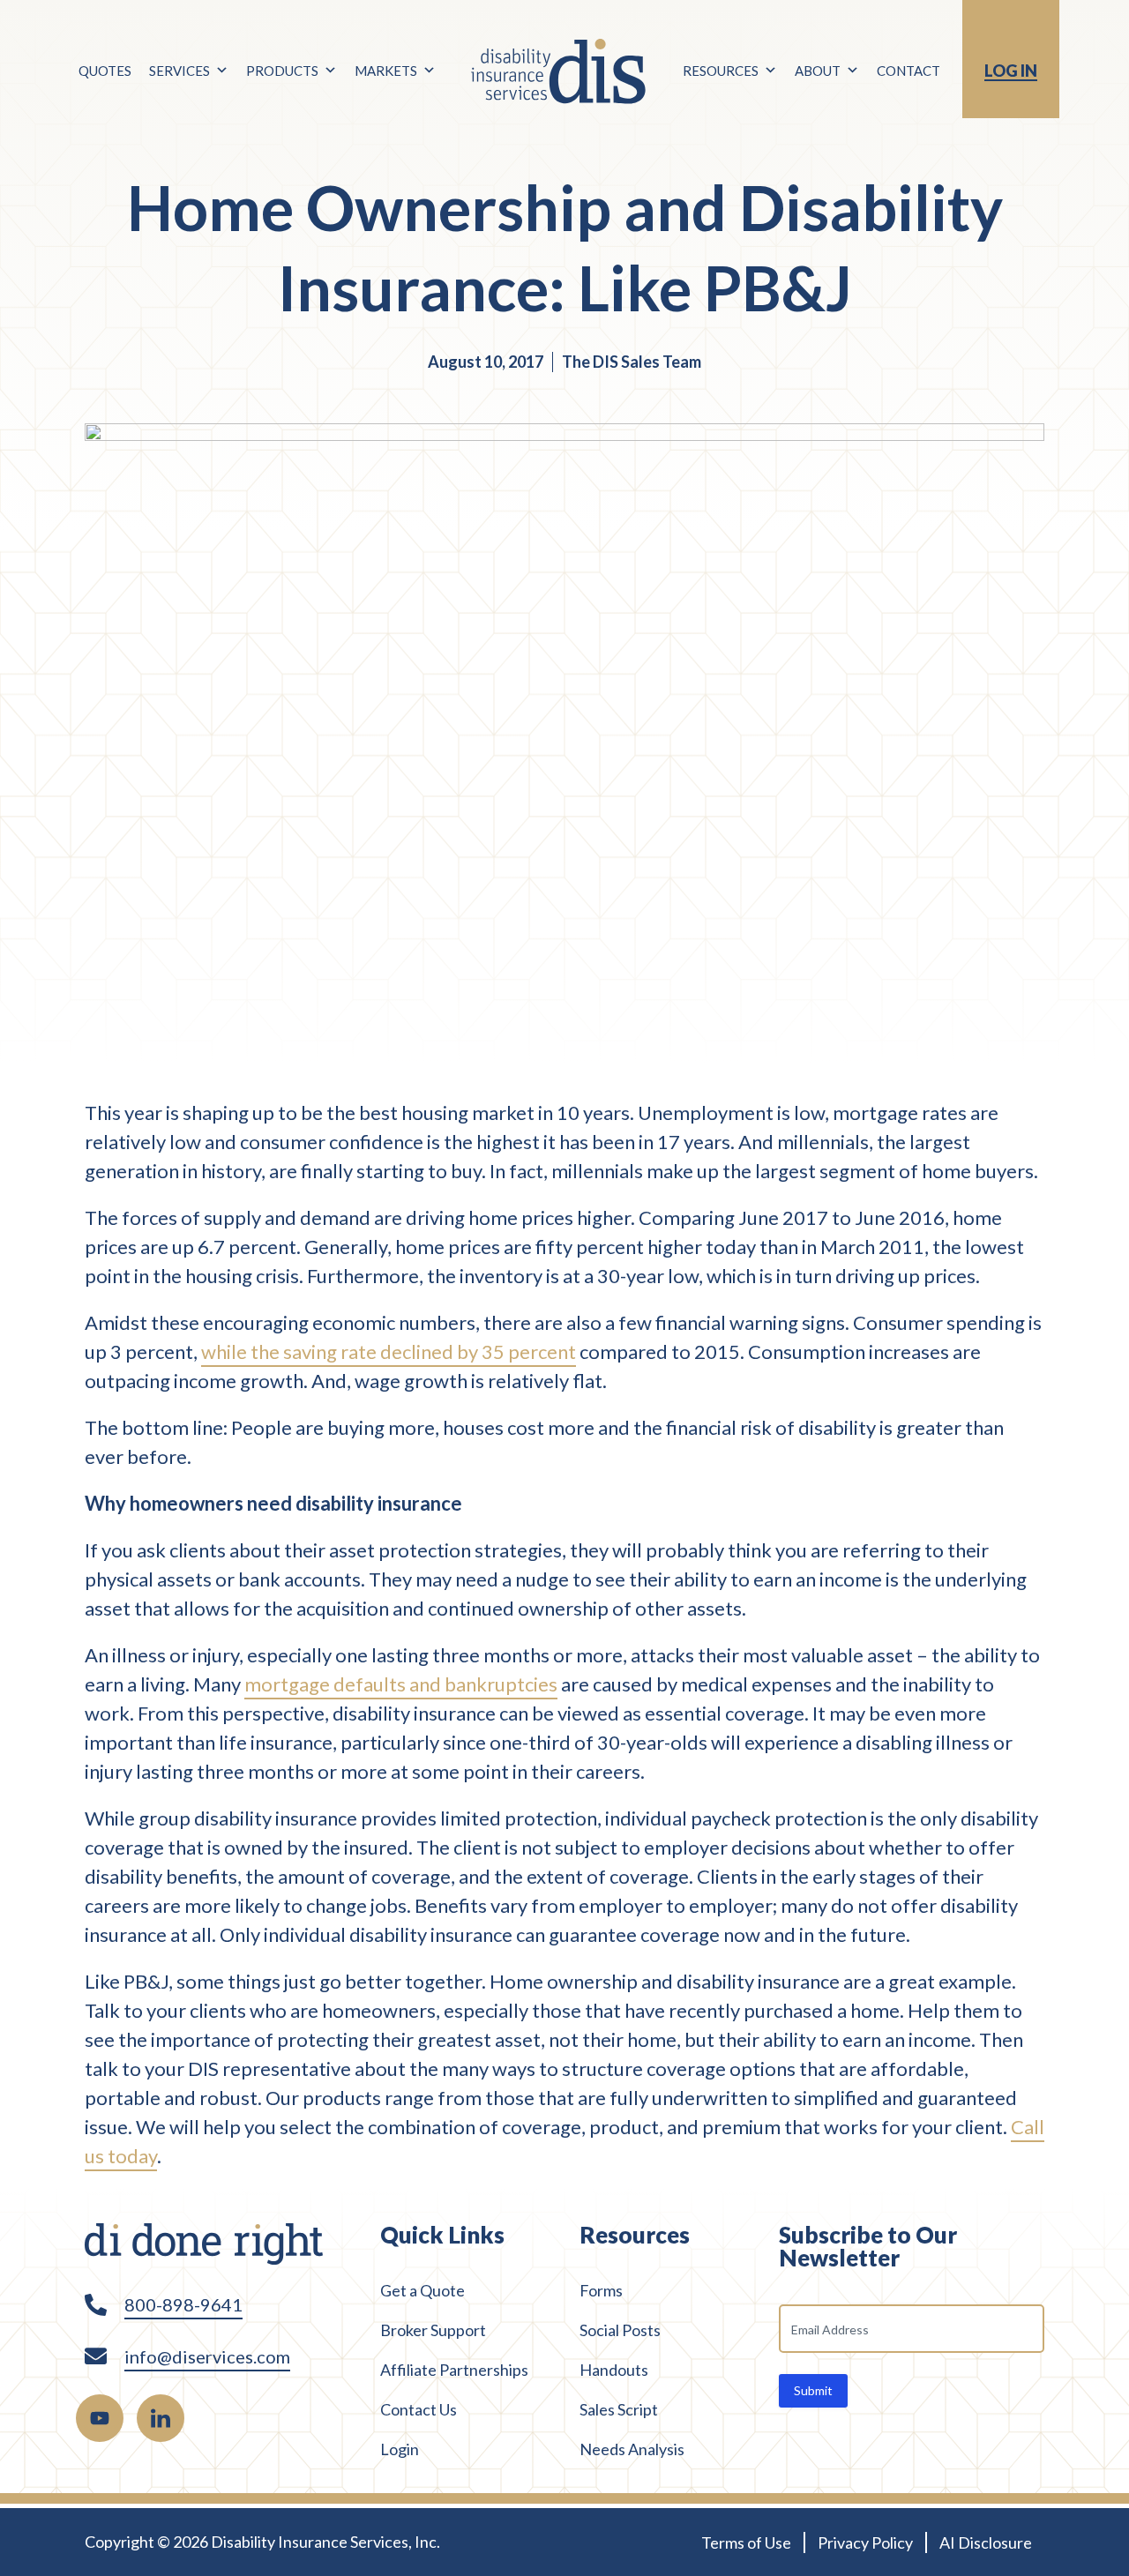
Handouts (614, 2370)
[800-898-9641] (96, 2305)
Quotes (105, 71)
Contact (908, 71)
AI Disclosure (986, 2542)
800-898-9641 (183, 2304)
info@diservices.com (207, 2356)
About (818, 71)
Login (400, 2449)
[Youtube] (100, 2418)
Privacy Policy (865, 2542)
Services (179, 71)
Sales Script (619, 2409)
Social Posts (620, 2330)
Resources (721, 71)
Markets (386, 71)
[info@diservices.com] (96, 2356)
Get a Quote (422, 2290)
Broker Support (433, 2330)
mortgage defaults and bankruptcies (401, 1684)
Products (282, 71)
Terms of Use (746, 2542)
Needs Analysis (632, 2449)
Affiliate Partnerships (454, 2370)
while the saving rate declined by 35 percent (389, 1351)
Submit (813, 2390)
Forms (601, 2290)
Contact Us (419, 2409)
